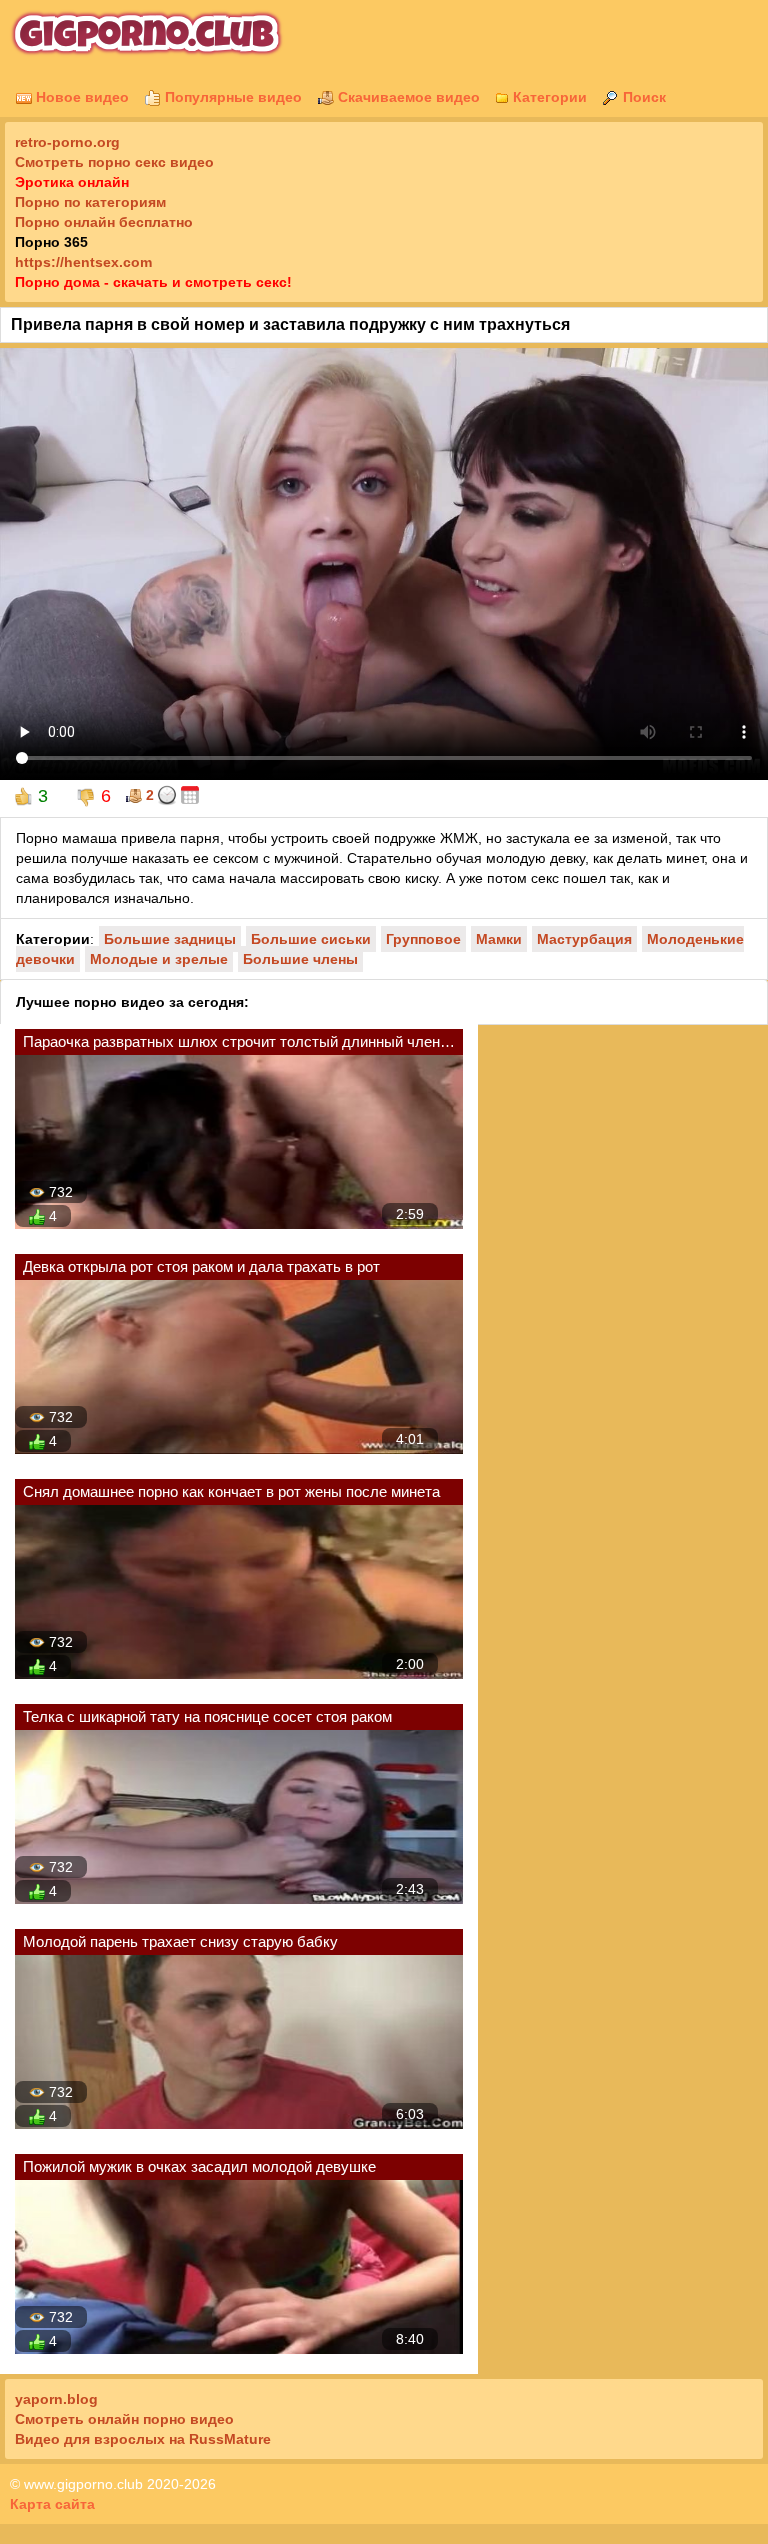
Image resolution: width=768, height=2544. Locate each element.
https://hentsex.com (83, 262)
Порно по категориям (90, 202)
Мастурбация (584, 939)
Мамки (499, 939)
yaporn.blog (56, 2399)
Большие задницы (170, 939)
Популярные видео (231, 97)
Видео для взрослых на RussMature (143, 2439)
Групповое (423, 939)
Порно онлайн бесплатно (104, 222)
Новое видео (80, 97)
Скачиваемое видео (407, 97)
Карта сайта (52, 2504)
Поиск (642, 97)
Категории (548, 97)
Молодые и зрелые (159, 959)
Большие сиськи (311, 939)
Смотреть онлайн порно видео (124, 2419)
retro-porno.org (67, 142)
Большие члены (300, 959)
